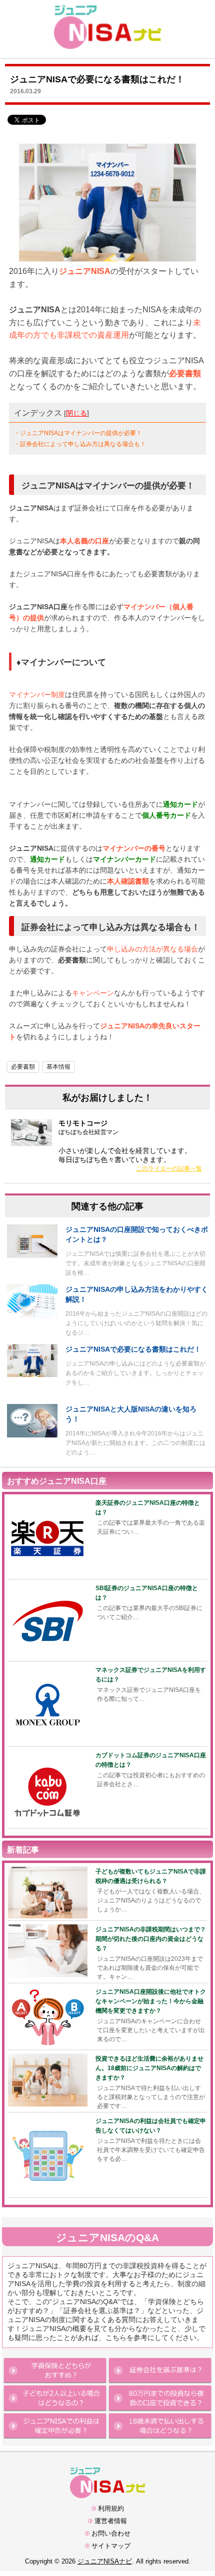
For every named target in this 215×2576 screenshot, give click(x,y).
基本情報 (58, 1067)
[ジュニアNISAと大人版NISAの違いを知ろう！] (32, 1435)
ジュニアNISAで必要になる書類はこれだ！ (133, 1349)
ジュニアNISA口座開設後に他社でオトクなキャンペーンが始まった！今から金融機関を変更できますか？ (151, 2001)
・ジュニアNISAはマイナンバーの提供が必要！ (78, 433)
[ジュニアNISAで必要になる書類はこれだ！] (32, 1374)
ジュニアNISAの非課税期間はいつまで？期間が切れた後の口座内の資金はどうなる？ (151, 1939)
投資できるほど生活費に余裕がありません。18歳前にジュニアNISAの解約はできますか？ (149, 2068)
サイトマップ (111, 2546)
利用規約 (111, 2508)
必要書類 (23, 1067)
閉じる (76, 413)
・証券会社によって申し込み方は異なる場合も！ (80, 444)
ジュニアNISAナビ (105, 2561)
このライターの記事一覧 (169, 1169)
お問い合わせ (111, 2533)
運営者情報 (111, 2521)
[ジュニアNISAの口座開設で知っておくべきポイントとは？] (32, 1255)
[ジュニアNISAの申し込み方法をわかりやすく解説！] (32, 1315)
